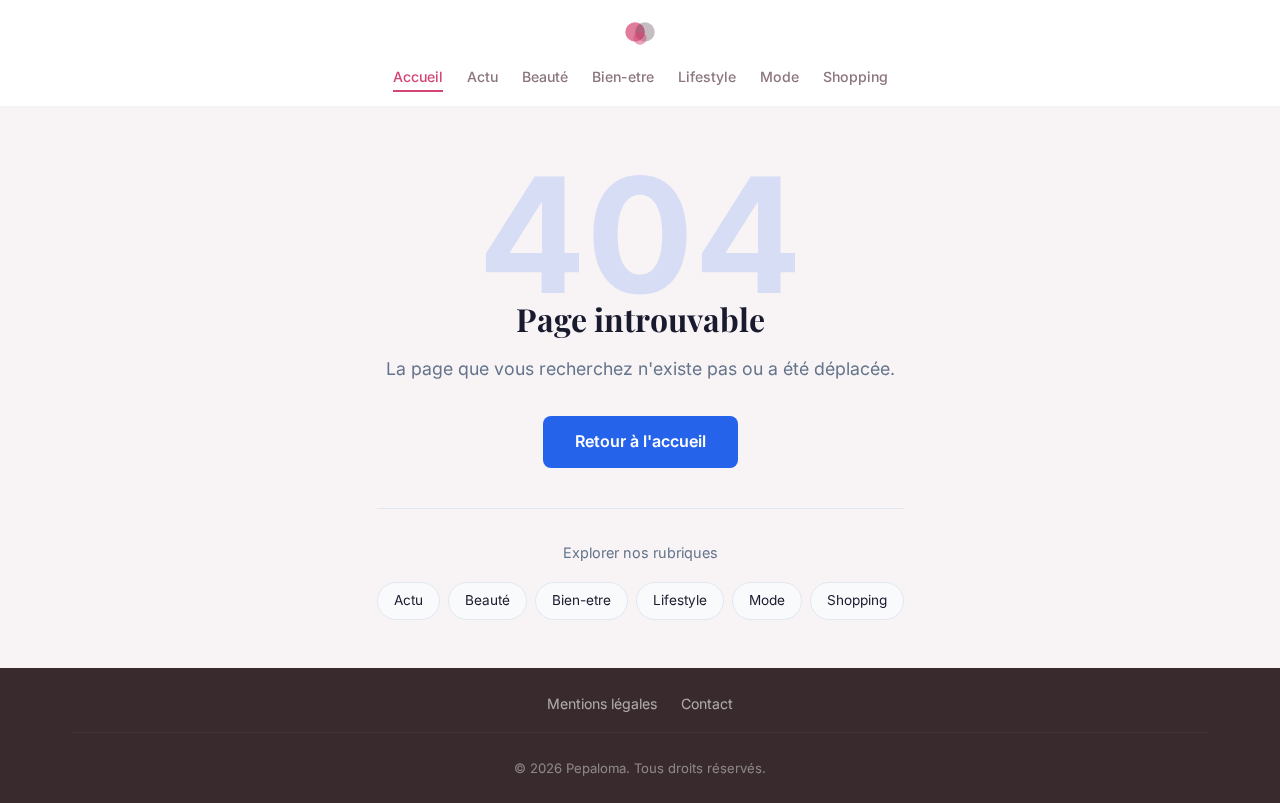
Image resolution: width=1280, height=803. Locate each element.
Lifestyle (707, 76)
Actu (482, 76)
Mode (779, 76)
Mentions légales (602, 703)
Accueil (418, 76)
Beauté (545, 76)
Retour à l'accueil (640, 441)
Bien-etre (623, 76)
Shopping (855, 76)
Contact (707, 703)
